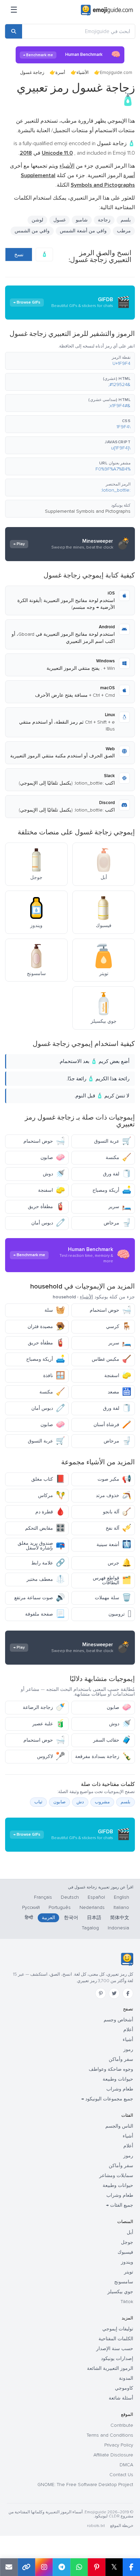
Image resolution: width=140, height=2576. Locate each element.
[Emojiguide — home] (107, 10)
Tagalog (90, 1928)
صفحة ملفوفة (45, 1614)
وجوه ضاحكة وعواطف (111, 2069)
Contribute (122, 2425)
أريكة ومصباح (112, 1190)
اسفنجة (51, 1190)
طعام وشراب (120, 2089)
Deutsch (70, 1897)
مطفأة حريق (46, 1207)
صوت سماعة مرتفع (40, 1598)
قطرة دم (50, 1512)
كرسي (119, 1326)
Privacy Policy (119, 2445)
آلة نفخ (118, 1528)
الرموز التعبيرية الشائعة (110, 2368)
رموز (128, 2049)
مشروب (102, 1802)
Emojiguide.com (116, 73)
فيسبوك (125, 2252)
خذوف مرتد (113, 1495)
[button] (70, 361)
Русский (31, 1907)
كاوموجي (124, 2388)
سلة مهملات (113, 1598)
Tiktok (127, 2302)
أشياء (128, 2040)
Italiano (121, 1907)
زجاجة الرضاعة (44, 1707)
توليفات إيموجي (118, 2329)
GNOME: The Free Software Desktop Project (85, 2485)
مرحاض (117, 1223)
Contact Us (121, 2475)
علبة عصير (49, 1724)
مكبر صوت (114, 1479)
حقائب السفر (112, 1740)
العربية (48, 1918)
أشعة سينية (114, 1545)
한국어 (71, 1918)
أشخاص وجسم (118, 2020)
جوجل (127, 2242)
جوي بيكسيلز (120, 2292)
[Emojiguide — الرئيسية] (127, 1959)
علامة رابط (48, 1563)
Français (43, 1897)
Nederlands (92, 1907)
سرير (120, 1207)
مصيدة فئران (46, 1326)
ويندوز (127, 2262)
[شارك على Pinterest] (97, 2567)
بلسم (126, 1802)
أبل (130, 2232)
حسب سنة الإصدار (115, 2349)
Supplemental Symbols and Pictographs (88, 511)
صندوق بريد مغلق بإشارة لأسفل (41, 1546)
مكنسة (118, 1158)
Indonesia (118, 1928)
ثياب (38, 1802)
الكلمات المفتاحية (116, 2339)
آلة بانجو (117, 1512)
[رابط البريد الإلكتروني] (9, 2567)
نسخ (19, 254)
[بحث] (14, 31)
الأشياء (83, 73)
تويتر (129, 2272)
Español (96, 1897)
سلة (55, 1310)
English (121, 1897)
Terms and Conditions (110, 2435)
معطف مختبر (46, 1579)
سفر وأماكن (121, 2059)
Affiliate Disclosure (113, 2455)
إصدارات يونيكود (117, 2358)
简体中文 (120, 1918)
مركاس (51, 1495)
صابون (53, 1158)
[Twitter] (114, 1993)
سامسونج (124, 2282)
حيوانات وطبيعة (118, 2079)
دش (80, 1802)
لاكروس (51, 1756)
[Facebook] (128, 1993)
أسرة (60, 73)
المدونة (126, 2378)
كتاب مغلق (48, 1479)
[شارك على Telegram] (62, 2567)
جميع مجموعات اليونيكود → (107, 2099)
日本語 (94, 1918)
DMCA (126, 2465)
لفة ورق (117, 1174)
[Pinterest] (101, 1993)
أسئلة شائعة (121, 2398)
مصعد (119, 1392)
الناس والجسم (119, 2126)
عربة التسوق (113, 1141)
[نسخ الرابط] (27, 2567)
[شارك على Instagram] (44, 2567)
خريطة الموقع (122, 2526)
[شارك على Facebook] (131, 2567)
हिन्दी (29, 1918)
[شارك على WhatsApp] (79, 2567)
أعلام (128, 2030)
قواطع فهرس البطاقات (112, 1580)
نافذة (54, 1376)
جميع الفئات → (120, 2205)
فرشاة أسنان (112, 1425)
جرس (119, 1563)
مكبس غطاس (111, 1359)
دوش (54, 1174)
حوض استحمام (44, 1141)
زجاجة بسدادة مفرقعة (103, 1756)
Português (60, 1907)
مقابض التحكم (45, 1528)
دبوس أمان (48, 1223)
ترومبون (120, 1614)
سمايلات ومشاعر (116, 2176)
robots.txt (96, 2526)
